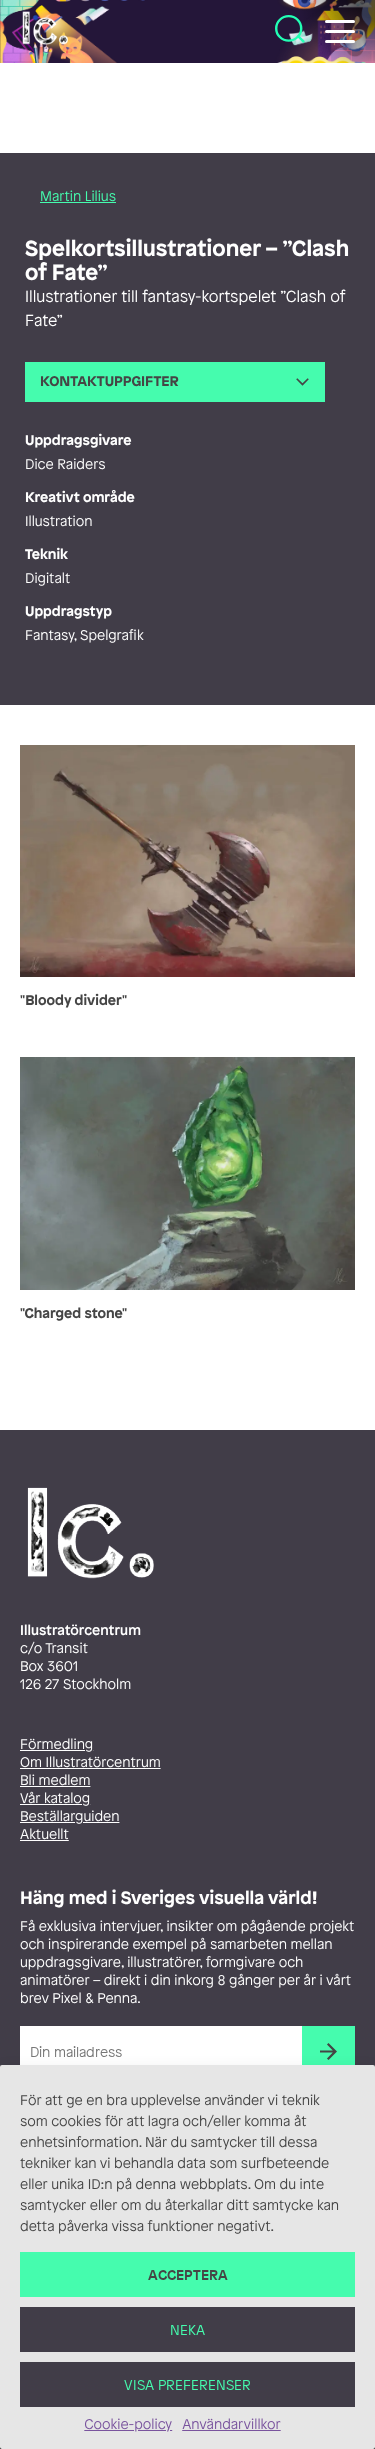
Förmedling (56, 1744)
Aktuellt (44, 1834)
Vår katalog (55, 1798)
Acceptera (188, 2274)
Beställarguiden (69, 1816)
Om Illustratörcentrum (90, 1762)
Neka (187, 2329)
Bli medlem (55, 1780)
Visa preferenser (187, 2384)
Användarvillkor (231, 2424)
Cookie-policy (128, 2424)
